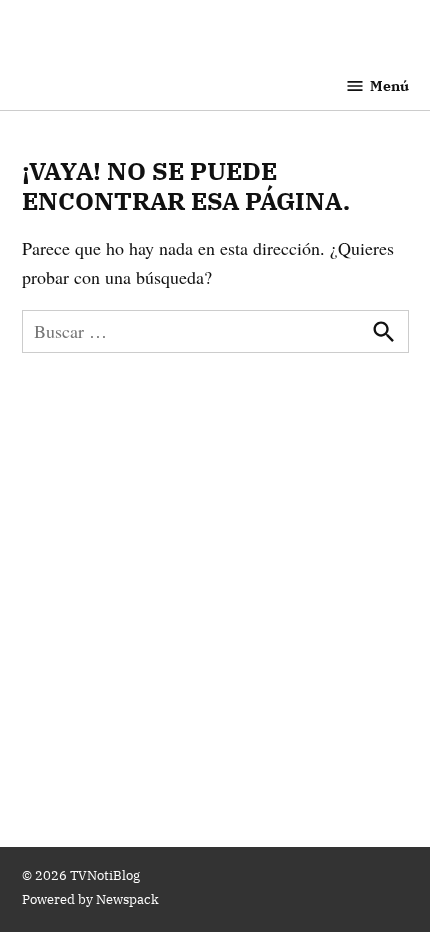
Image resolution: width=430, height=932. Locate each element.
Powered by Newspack (90, 899)
